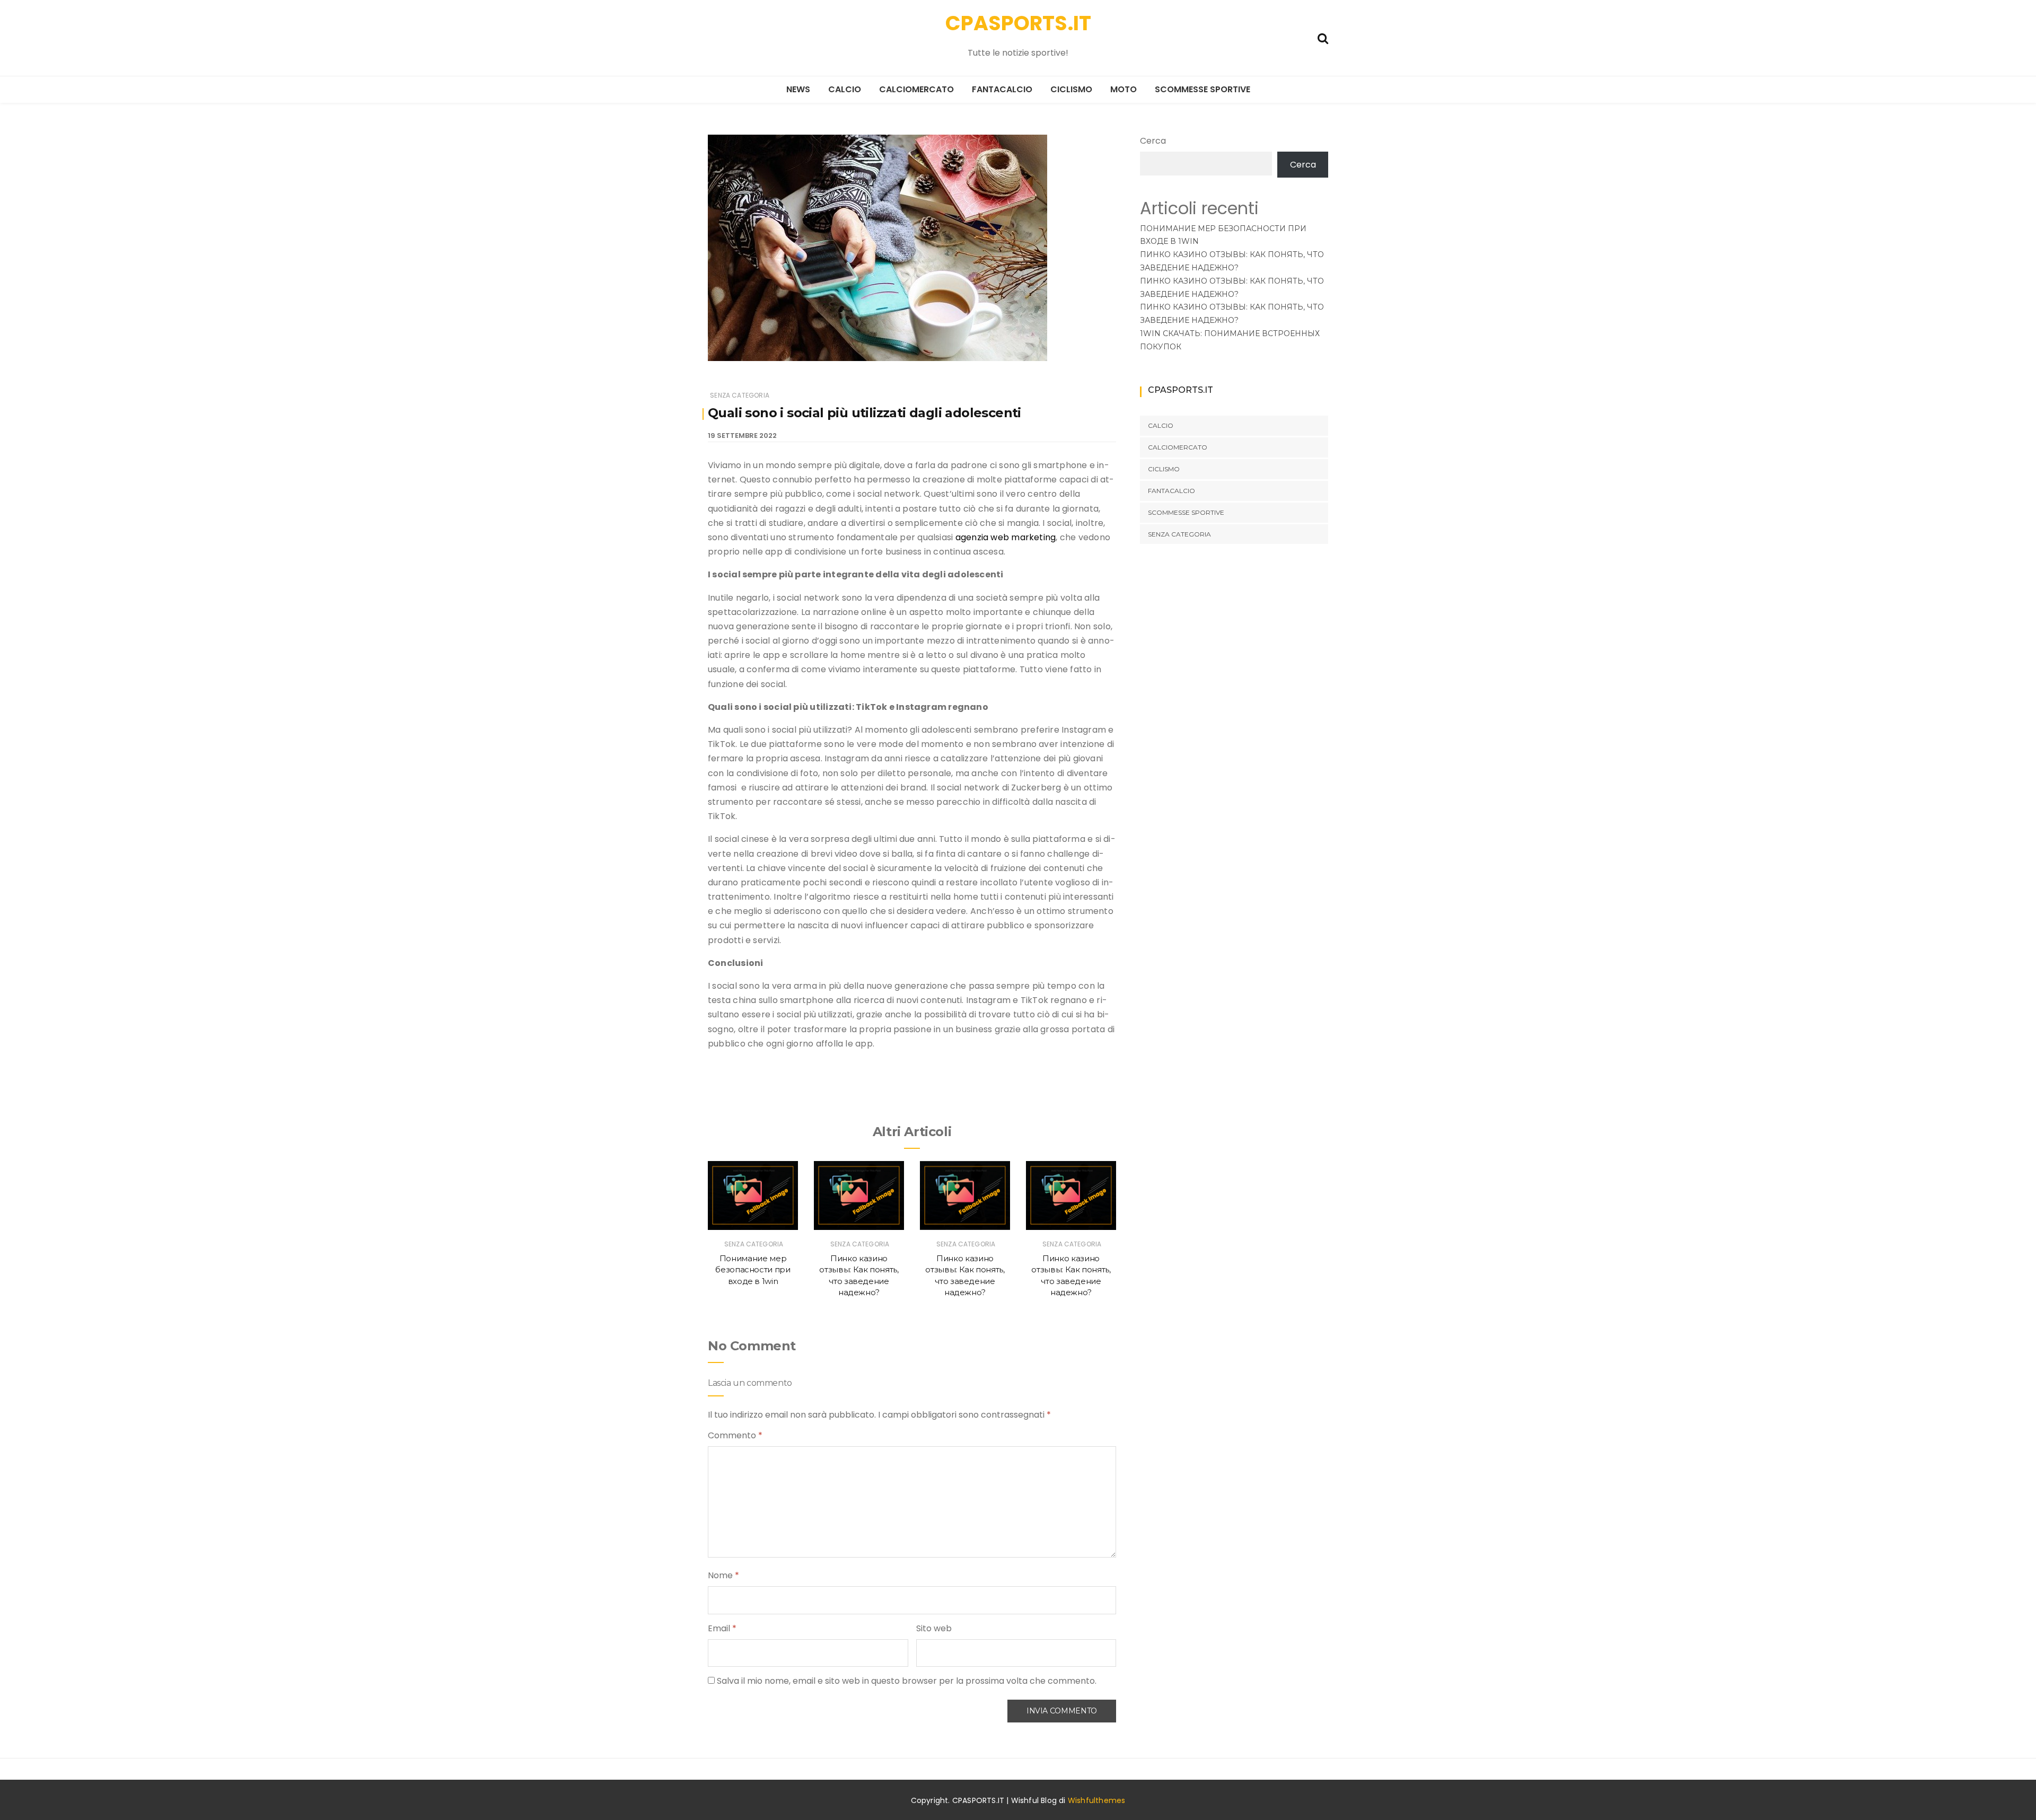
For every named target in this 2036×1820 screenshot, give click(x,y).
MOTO (1124, 89)
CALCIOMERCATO (916, 89)
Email (722, 1628)
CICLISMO (1071, 89)
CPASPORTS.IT (1018, 23)
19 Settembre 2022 (742, 436)
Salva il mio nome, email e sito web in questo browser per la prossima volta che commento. (907, 1681)
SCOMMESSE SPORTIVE (1203, 89)
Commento (735, 1435)
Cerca (1153, 141)
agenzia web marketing (1006, 537)
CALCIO (845, 89)
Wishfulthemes (1097, 1800)
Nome (723, 1575)
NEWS (798, 89)
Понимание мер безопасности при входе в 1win (753, 1270)
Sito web (934, 1628)
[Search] (1323, 37)
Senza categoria (740, 395)
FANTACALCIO (1002, 89)
